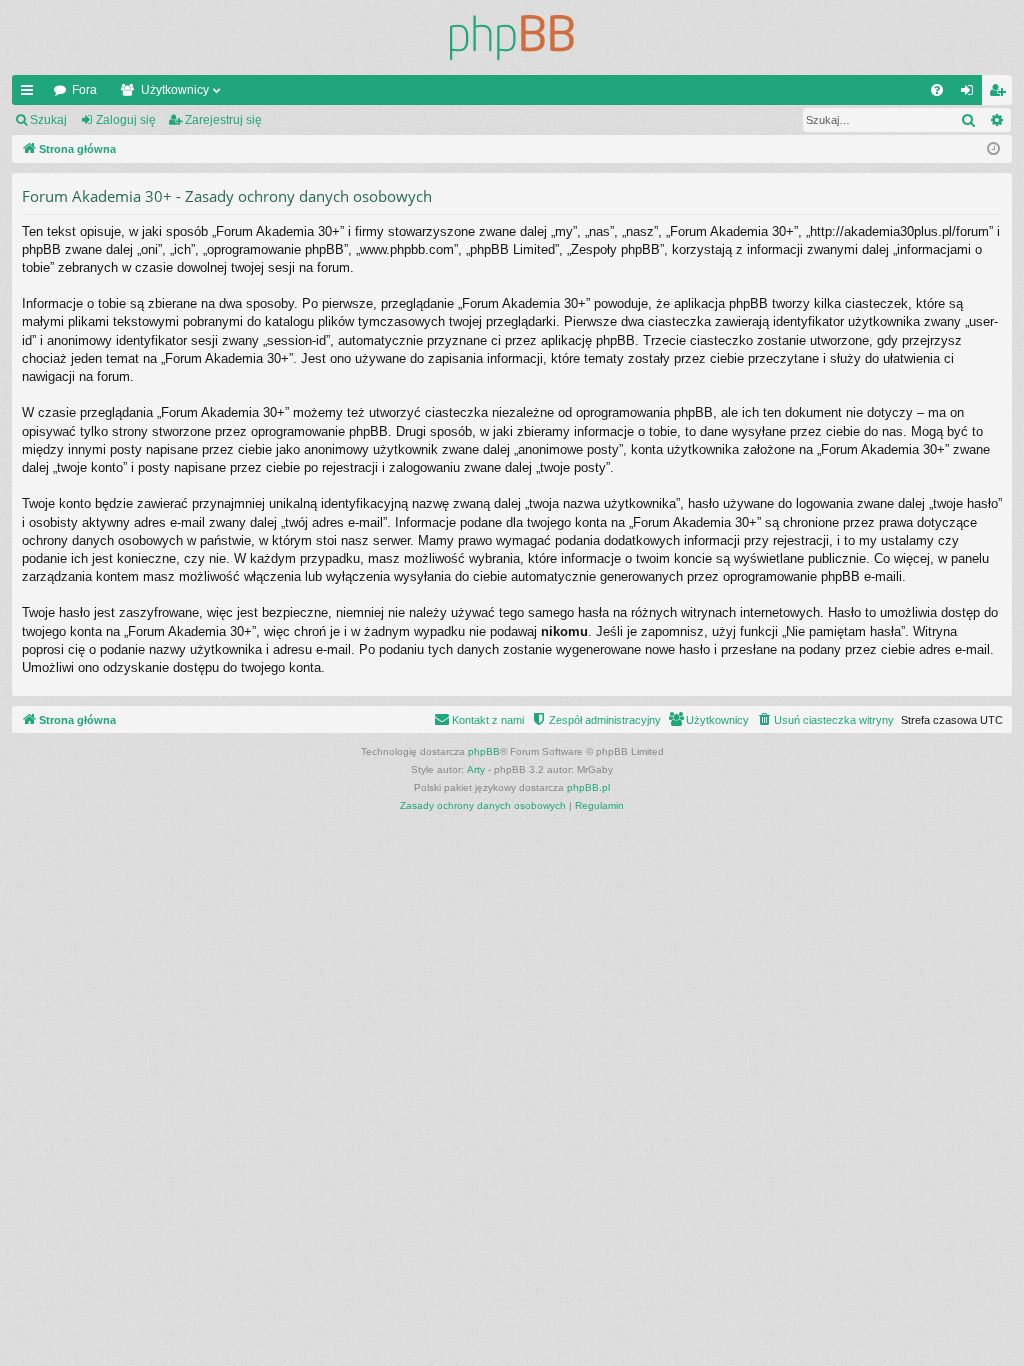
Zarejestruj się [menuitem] (1001, 94)
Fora (84, 90)
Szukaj (48, 120)
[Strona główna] (512, 37)
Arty (476, 769)
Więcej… (31, 94)
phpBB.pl (588, 787)
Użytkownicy (175, 90)
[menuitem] (937, 90)
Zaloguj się (126, 120)
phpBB (484, 751)
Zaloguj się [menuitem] (971, 94)
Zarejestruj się (223, 120)
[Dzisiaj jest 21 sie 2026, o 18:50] (993, 149)
